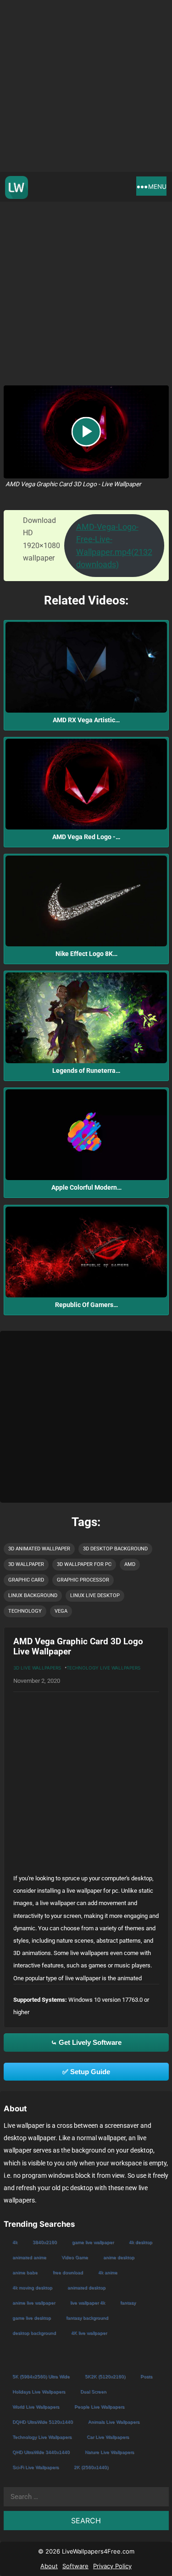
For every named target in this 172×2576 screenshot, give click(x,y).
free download (68, 2272)
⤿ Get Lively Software (86, 2042)
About (49, 2566)
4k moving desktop (32, 2288)
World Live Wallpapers (36, 2407)
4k (15, 2242)
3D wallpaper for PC (84, 1564)
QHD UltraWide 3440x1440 (41, 2452)
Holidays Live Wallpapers (39, 2392)
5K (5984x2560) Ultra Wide (41, 2376)
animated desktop (86, 2288)
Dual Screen (93, 2392)
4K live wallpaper (89, 2333)
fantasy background (87, 2318)
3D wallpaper (26, 1564)
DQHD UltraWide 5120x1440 (43, 2422)
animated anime (29, 2257)
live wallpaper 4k (88, 2303)
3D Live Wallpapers (37, 1668)
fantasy (128, 2303)
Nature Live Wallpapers (109, 2452)
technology (25, 1611)
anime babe (25, 2272)
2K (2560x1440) (91, 2467)
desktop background (34, 2333)
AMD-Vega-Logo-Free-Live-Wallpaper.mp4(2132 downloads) (114, 546)
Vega (61, 1611)
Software (75, 2566)
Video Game (75, 2257)
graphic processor (83, 1580)
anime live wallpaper (34, 2303)
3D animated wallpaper (39, 1549)
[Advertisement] (86, 86)
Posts (146, 2376)
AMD (130, 1564)
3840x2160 (45, 2242)
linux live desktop (95, 1596)
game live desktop (32, 2318)
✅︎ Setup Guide (86, 2072)
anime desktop (119, 2257)
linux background (33, 1596)
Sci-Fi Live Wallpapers (36, 2467)
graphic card (26, 1580)
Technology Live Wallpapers (103, 1668)
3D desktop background (115, 1549)
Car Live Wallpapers (108, 2437)
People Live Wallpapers (99, 2407)
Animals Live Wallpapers (114, 2422)
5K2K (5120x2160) (105, 2376)
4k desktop (141, 2242)
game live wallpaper (93, 2242)
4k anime (108, 2272)
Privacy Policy (112, 2566)
